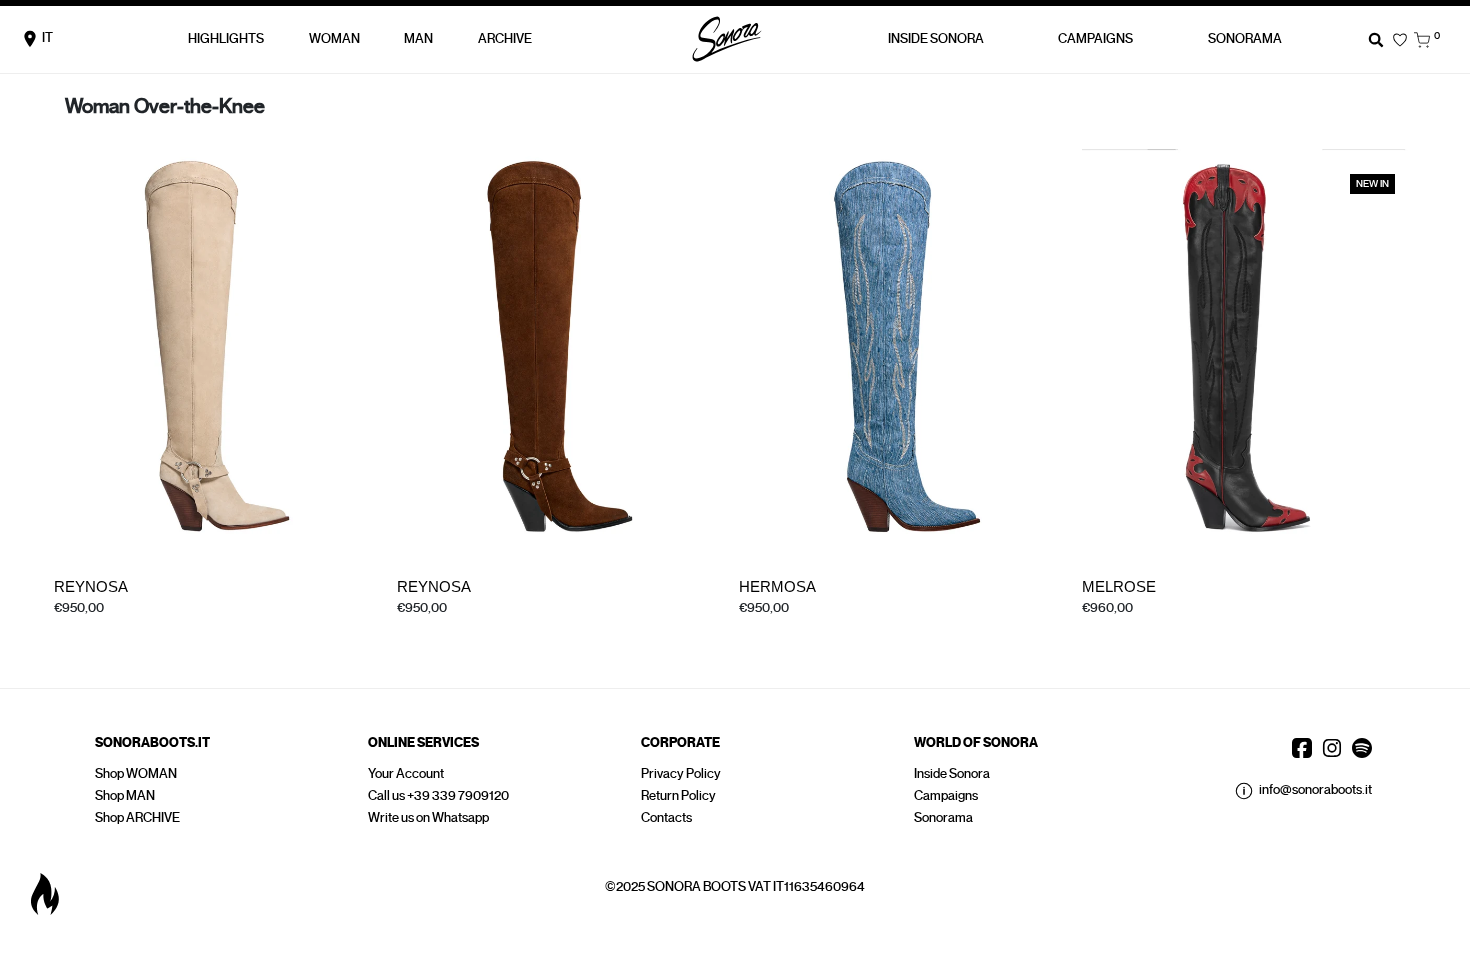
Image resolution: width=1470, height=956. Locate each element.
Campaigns (946, 795)
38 (122, 627)
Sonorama (1245, 38)
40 (867, 627)
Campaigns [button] (1095, 38)
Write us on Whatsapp (428, 817)
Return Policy (678, 795)
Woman (334, 38)
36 (63, 627)
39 (152, 627)
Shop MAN (125, 795)
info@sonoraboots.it (1315, 789)
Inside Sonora (936, 38)
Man (418, 38)
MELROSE (1119, 586)
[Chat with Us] (45, 894)
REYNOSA (91, 586)
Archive (505, 38)
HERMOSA (777, 586)
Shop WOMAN (136, 773)
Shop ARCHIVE (137, 817)
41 (179, 627)
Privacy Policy (681, 773)
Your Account (406, 773)
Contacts (666, 817)
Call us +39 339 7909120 (438, 795)
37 (92, 627)
